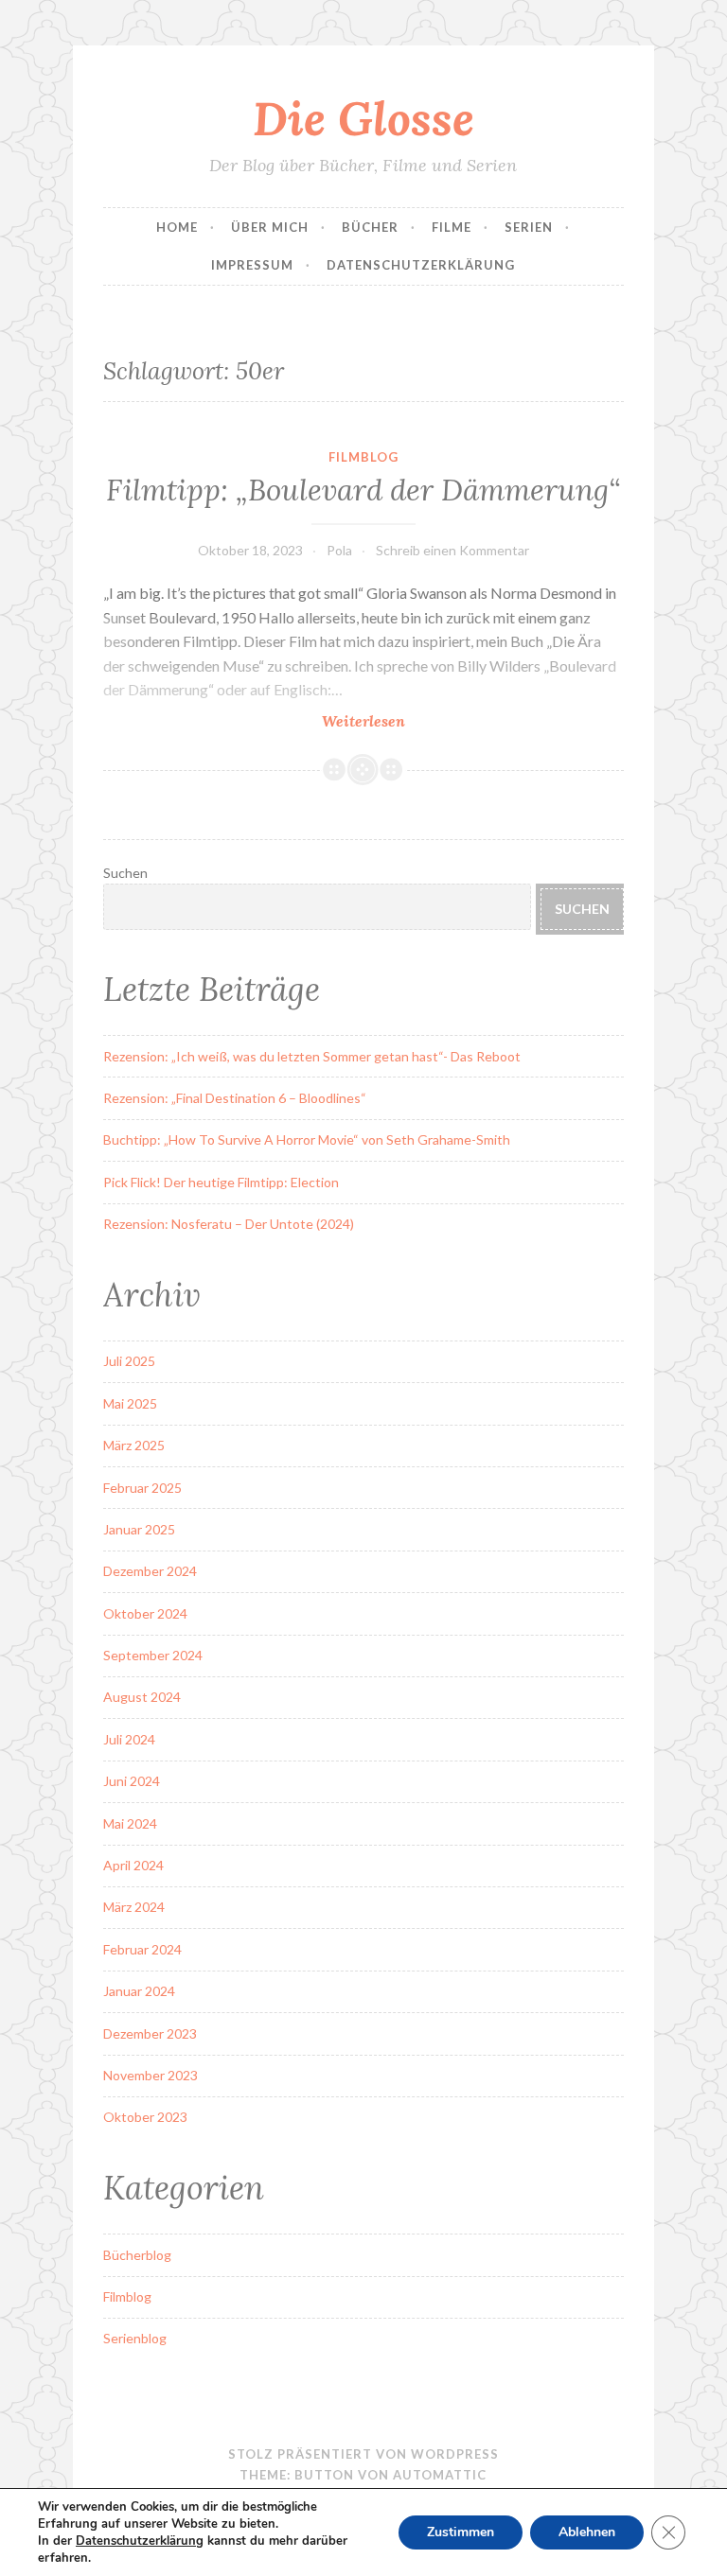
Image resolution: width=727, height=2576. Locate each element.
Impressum (252, 265)
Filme (452, 227)
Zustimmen (461, 2532)
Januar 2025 (139, 1529)
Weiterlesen (410, 721)
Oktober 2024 (145, 1613)
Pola (339, 550)
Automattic (440, 2475)
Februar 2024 (142, 1949)
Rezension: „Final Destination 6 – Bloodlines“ (235, 1098)
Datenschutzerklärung (421, 265)
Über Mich (270, 227)
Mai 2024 (130, 1823)
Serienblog (135, 2338)
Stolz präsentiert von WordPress (363, 2454)
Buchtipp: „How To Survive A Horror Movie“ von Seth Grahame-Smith (307, 1139)
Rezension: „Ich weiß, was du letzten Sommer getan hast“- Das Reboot (312, 1056)
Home (177, 227)
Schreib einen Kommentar (452, 550)
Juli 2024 (129, 1739)
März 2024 (134, 1907)
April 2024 (133, 1865)
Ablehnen (587, 2532)
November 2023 (151, 2075)
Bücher (370, 227)
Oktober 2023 (145, 2117)
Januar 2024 (139, 1991)
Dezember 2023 (150, 2033)
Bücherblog (137, 2255)
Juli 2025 (129, 1361)
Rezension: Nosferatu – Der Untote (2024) (229, 1224)
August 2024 (142, 1697)
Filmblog (363, 457)
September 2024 (153, 1655)
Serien (529, 227)
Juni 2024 (132, 1781)
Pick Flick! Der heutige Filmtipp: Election (221, 1182)
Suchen (125, 873)
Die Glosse (363, 118)
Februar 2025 (142, 1488)
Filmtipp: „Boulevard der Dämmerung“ (363, 490)
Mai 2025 (130, 1403)
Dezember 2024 (150, 1571)
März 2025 (134, 1445)
